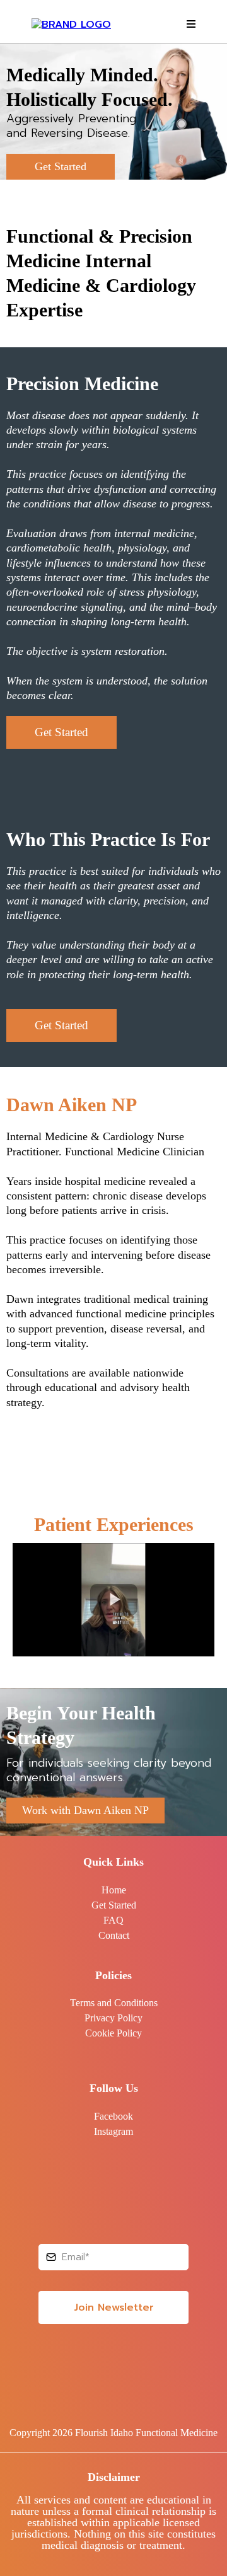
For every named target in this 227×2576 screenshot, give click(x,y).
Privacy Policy (113, 2018)
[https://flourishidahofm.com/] (71, 24)
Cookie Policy (113, 2033)
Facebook (113, 2116)
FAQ (113, 1920)
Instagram (113, 2131)
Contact (114, 1935)
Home (114, 1890)
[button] (189, 25)
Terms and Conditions (114, 2003)
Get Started (114, 1905)
